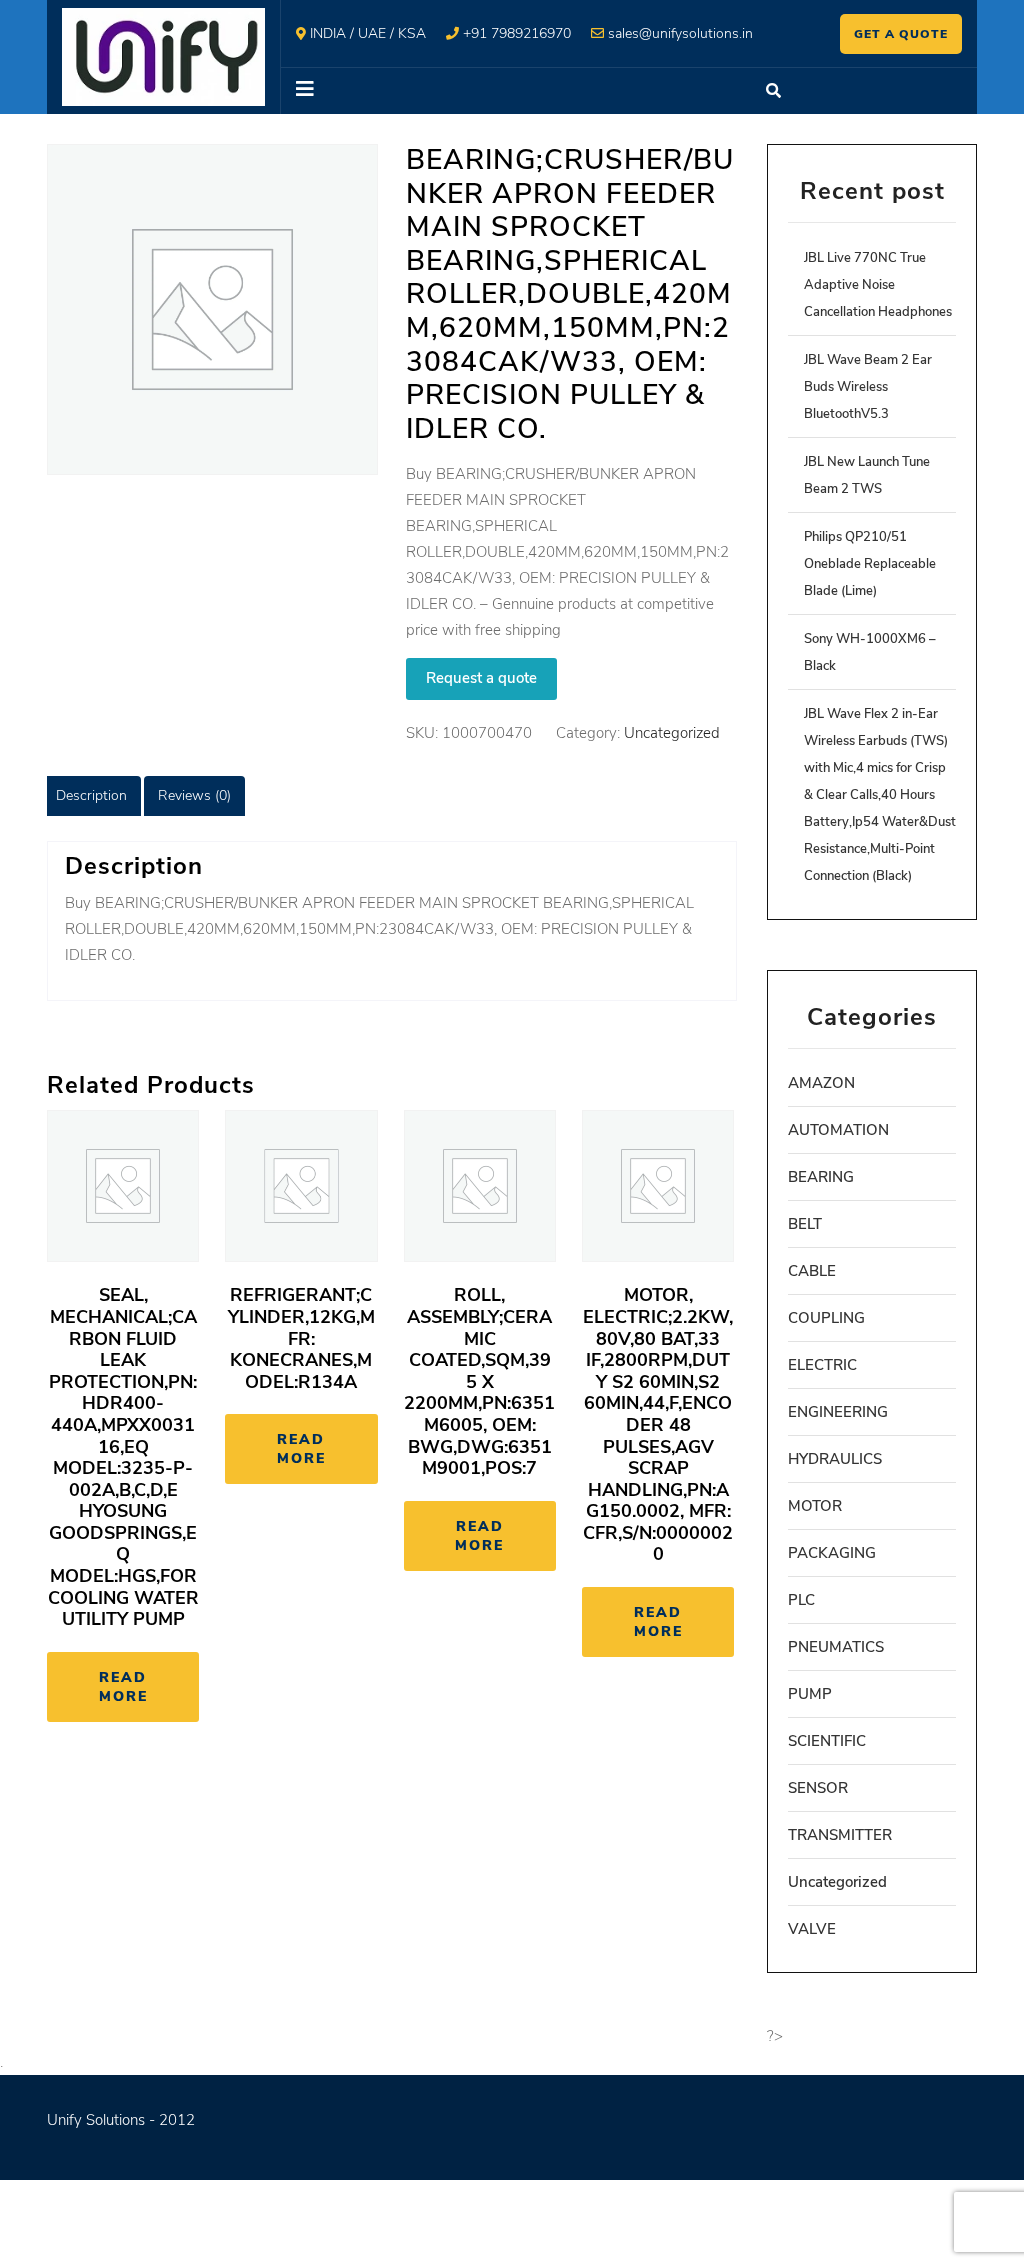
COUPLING (826, 1318)
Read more (123, 1687)
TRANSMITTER (840, 1835)
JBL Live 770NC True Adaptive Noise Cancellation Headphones (878, 285)
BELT (805, 1224)
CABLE (812, 1271)
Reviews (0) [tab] (194, 795)
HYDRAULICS (835, 1459)
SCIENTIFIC (827, 1741)
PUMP (810, 1694)
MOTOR (815, 1506)
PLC (801, 1600)
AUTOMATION (838, 1130)
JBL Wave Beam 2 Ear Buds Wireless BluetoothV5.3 (868, 387)
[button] (513, 91)
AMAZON (821, 1083)
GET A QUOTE (901, 34)
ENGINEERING (838, 1412)
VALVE (812, 1929)
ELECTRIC (822, 1365)
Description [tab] (91, 795)
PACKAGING (832, 1553)
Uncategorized (672, 733)
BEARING (821, 1177)
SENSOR (818, 1788)
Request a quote (481, 678)
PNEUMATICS (836, 1647)
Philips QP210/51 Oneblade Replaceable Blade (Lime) (870, 564)
